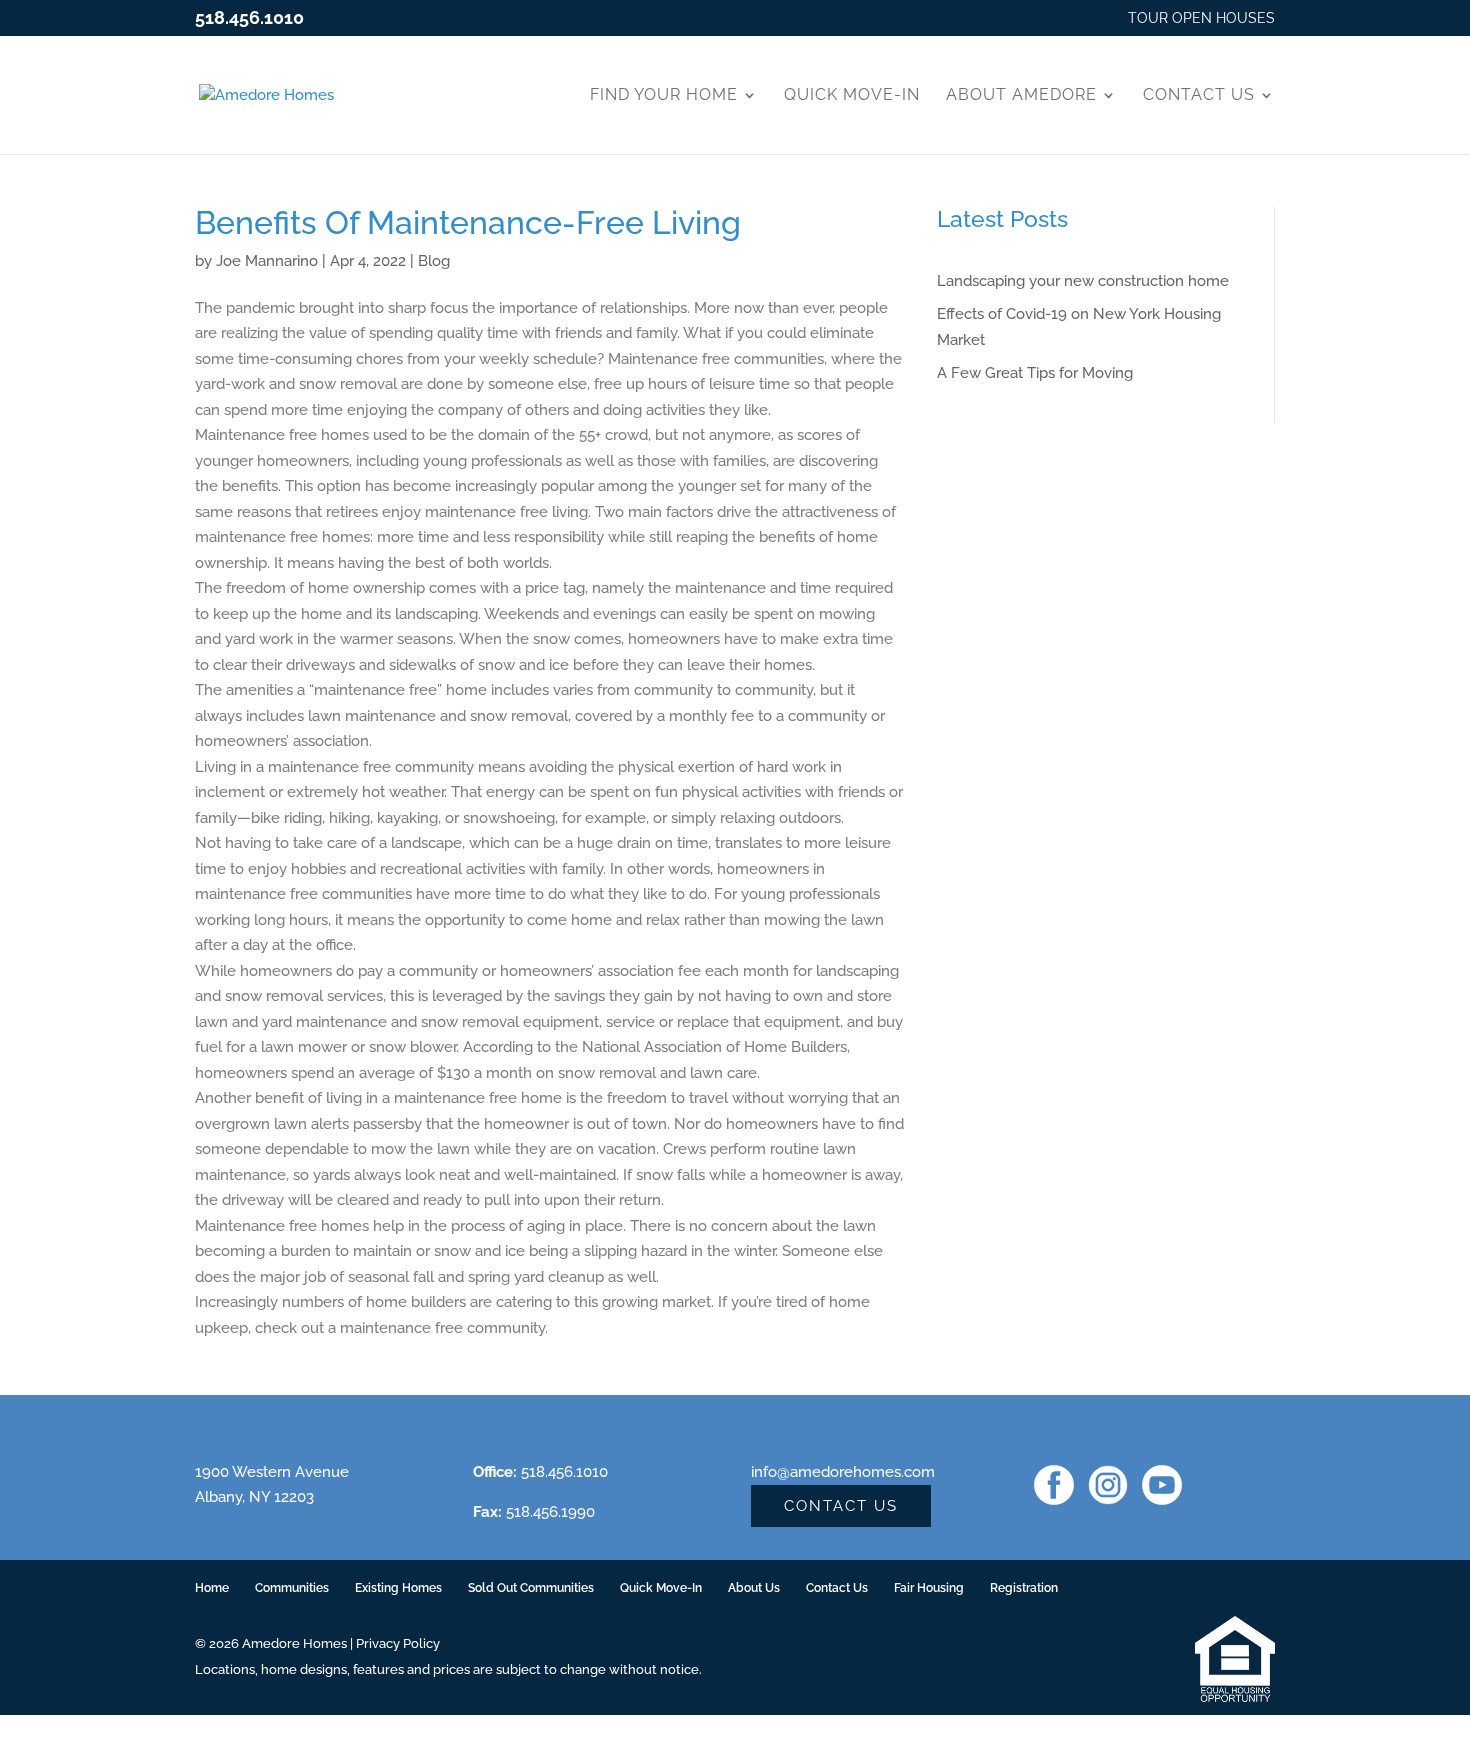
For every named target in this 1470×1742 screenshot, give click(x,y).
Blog (434, 261)
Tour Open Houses (1201, 18)
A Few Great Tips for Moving (1035, 373)
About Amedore (1021, 94)
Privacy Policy (398, 1643)
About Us (754, 1588)
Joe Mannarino (267, 261)
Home (212, 1588)
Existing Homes (398, 1588)
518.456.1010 (249, 17)
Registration (1024, 1588)
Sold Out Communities (531, 1588)
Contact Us (1199, 94)
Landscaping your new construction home (1083, 281)
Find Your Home (664, 94)
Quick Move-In (852, 94)
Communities (292, 1588)
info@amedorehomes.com (843, 1472)
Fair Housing (929, 1588)
